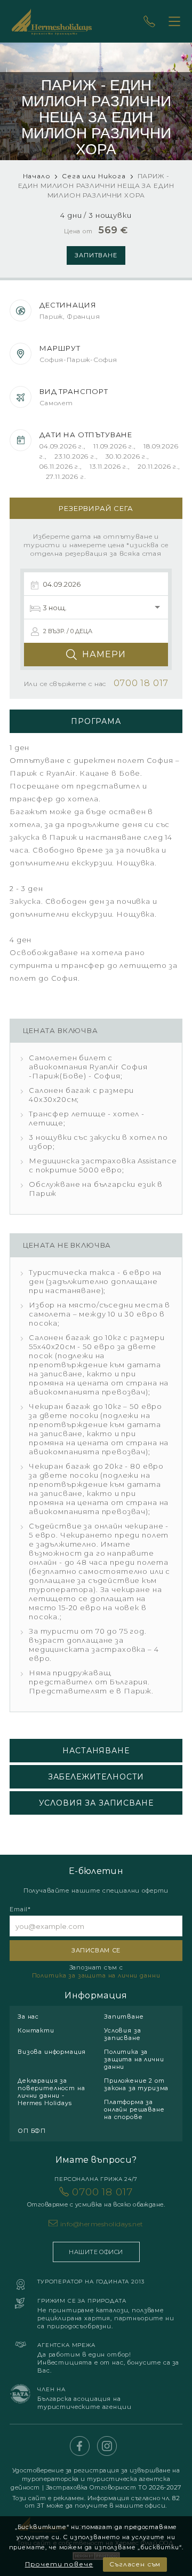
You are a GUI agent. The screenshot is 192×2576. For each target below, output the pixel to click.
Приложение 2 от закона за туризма (136, 2084)
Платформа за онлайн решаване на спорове (134, 2109)
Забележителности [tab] (96, 1777)
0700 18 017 (96, 2197)
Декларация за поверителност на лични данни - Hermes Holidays (51, 2092)
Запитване (96, 255)
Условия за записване (122, 2034)
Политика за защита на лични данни (96, 1975)
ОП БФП (32, 2131)
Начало (37, 176)
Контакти (36, 2030)
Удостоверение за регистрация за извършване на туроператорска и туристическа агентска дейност (95, 2479)
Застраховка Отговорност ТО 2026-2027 (114, 2487)
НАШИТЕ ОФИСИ (96, 2252)
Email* (20, 1909)
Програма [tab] (96, 721)
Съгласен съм (135, 2564)
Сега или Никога (94, 176)
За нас (28, 2016)
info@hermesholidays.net (102, 2224)
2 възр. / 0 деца (68, 631)
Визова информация (52, 2052)
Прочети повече (59, 2564)
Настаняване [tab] (96, 1751)
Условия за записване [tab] (96, 1803)
